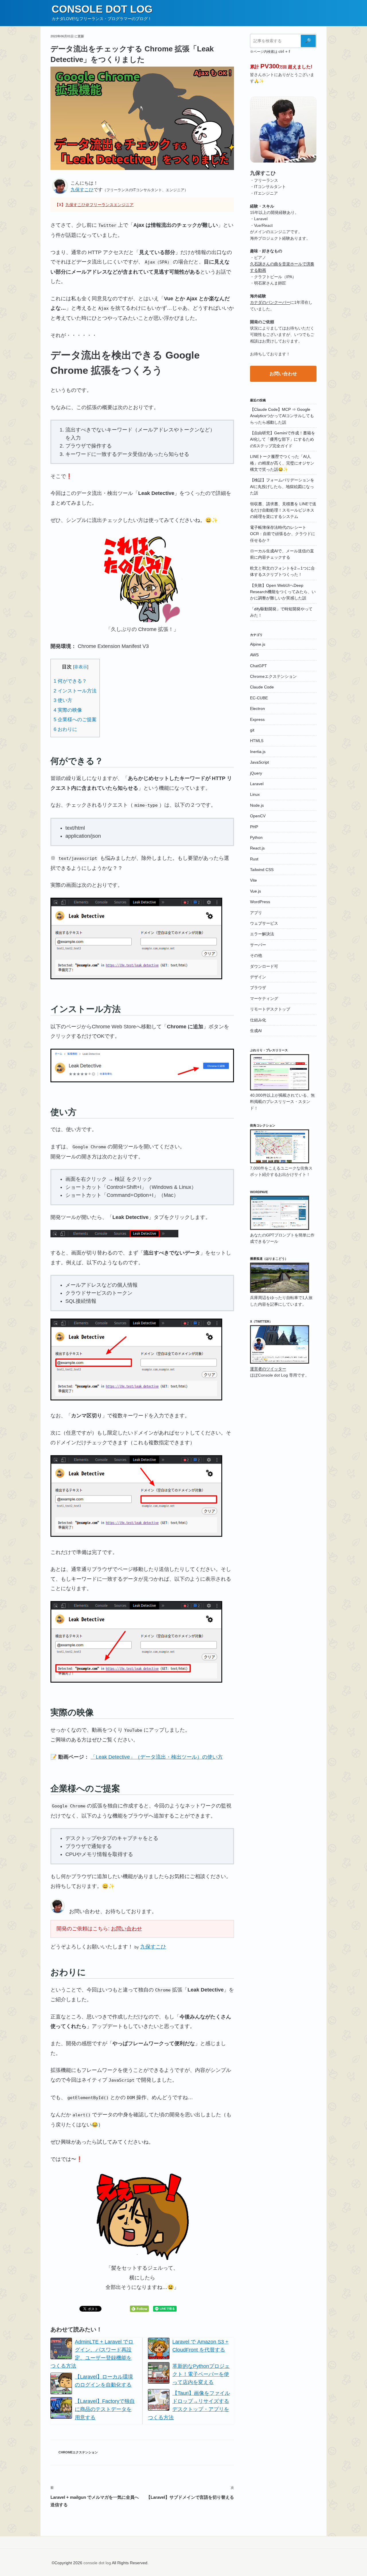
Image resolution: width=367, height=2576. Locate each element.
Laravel (257, 784)
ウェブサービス (264, 923)
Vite (253, 880)
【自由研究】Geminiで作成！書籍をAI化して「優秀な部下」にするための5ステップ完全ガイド (283, 439)
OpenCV (258, 816)
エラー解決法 (262, 934)
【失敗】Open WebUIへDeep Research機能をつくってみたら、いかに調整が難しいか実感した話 (283, 592)
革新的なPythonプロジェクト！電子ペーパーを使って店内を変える (201, 2374)
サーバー (258, 945)
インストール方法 (75, 691)
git (252, 730)
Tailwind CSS (262, 870)
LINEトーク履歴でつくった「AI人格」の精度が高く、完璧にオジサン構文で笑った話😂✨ (282, 463)
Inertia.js (258, 752)
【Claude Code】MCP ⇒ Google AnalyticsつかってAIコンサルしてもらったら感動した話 (282, 416)
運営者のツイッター (268, 1369)
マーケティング (264, 998)
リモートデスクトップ (270, 1009)
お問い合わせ (126, 1929)
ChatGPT (258, 666)
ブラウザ (258, 988)
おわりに (65, 729)
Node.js (257, 805)
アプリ (256, 913)
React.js (257, 848)
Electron (257, 709)
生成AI (256, 1031)
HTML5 (257, 741)
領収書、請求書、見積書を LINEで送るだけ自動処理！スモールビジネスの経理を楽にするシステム (283, 510)
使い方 (63, 700)
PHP (254, 827)
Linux (255, 794)
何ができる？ (70, 681)
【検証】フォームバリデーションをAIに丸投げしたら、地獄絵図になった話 (282, 486)
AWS (254, 655)
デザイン (258, 977)
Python (256, 837)
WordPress (260, 902)
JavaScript (259, 762)
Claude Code (262, 687)
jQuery (256, 773)
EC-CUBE (259, 698)
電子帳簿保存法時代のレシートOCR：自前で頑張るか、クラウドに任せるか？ (283, 534)
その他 (256, 955)
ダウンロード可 (264, 966)
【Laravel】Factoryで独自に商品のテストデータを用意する (105, 2409)
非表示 (81, 667)
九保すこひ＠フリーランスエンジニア (99, 205)
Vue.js (255, 891)
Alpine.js (258, 644)
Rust (254, 859)
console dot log (102, 9)
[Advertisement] (283, 1477)
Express (257, 719)
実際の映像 (68, 710)
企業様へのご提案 (75, 720)
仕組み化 (258, 1020)
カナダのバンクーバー (270, 302)
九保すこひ (82, 190)
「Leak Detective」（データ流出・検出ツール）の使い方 (157, 1757)
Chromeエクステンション (78, 2452)
